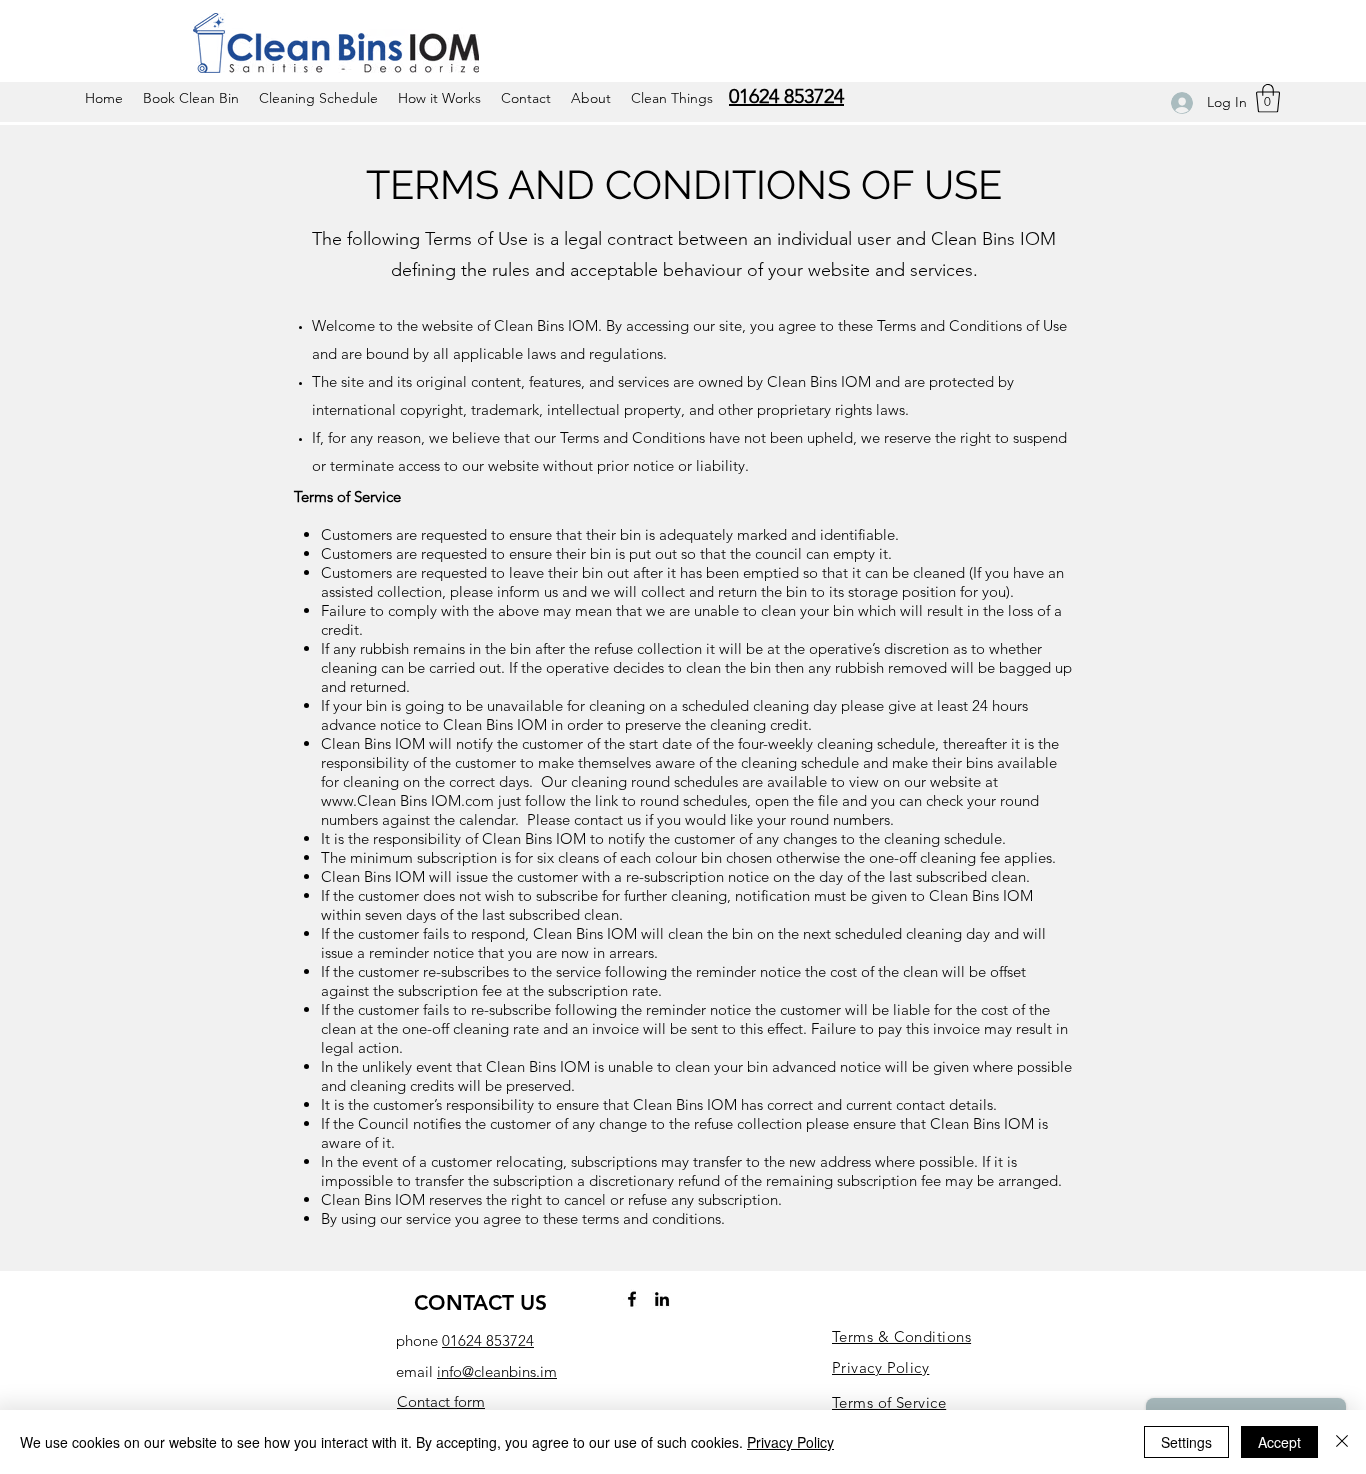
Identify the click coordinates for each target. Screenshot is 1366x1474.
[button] (1268, 98)
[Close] (1342, 1442)
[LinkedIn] (662, 1299)
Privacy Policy (790, 1442)
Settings (1186, 1442)
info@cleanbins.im (497, 1371)
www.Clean (358, 800)
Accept (1279, 1442)
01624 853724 (488, 1340)
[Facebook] (632, 1299)
